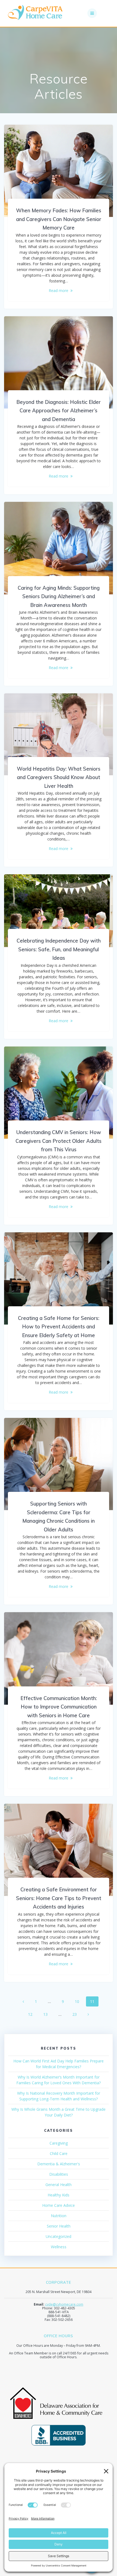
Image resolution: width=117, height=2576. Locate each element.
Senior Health (59, 2226)
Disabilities (59, 2174)
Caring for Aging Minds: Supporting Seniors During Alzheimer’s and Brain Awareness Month (59, 597)
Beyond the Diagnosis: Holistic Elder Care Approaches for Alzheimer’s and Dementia (59, 411)
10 (79, 2001)
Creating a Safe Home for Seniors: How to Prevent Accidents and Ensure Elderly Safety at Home (59, 1327)
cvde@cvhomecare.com (64, 2304)
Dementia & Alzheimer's (59, 2164)
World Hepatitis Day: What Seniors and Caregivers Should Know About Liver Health (59, 777)
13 (47, 2014)
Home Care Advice (59, 2205)
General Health (59, 2185)
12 (32, 2014)
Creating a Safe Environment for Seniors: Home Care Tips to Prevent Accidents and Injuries (59, 1898)
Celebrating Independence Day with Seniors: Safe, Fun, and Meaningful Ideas (59, 949)
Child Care (59, 2153)
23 (76, 2014)
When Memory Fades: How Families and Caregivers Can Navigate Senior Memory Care (59, 219)
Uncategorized (59, 2236)
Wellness (59, 2247)
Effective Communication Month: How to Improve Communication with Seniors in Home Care (59, 1707)
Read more (59, 290)
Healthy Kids (59, 2195)
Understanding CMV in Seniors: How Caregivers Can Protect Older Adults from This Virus (59, 1141)
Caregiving (59, 2143)
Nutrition (59, 2216)
